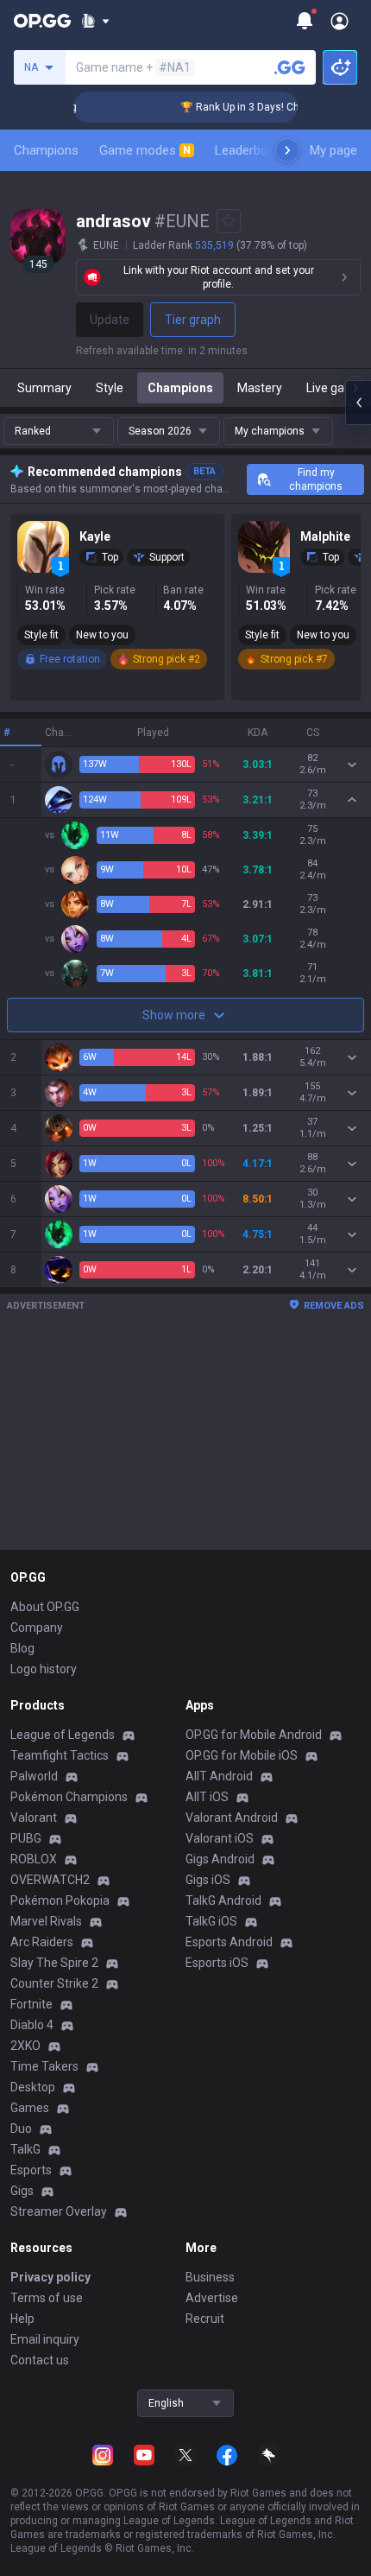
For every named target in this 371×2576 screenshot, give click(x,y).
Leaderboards (254, 150)
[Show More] (95, 21)
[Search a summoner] (290, 67)
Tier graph (193, 320)
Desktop (33, 2087)
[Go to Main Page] (42, 21)
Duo (21, 2129)
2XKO (25, 2046)
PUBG (26, 1838)
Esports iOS (217, 1963)
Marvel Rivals (46, 1921)
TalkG (25, 2149)
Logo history (44, 1669)
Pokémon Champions (69, 1797)
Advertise (212, 2298)
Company (37, 1627)
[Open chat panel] (358, 403)
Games (30, 2108)
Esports (31, 2170)
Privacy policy (50, 2277)
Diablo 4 (32, 2025)
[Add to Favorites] (229, 221)
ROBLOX (34, 1859)
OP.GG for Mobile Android (254, 1735)
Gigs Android (220, 1859)
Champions (46, 150)
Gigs (22, 2191)
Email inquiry (45, 2339)
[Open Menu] (340, 21)
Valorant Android (232, 1818)
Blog (22, 1648)
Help (22, 2319)
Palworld (34, 1776)
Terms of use (47, 2298)
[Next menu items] (287, 150)
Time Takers (44, 2066)
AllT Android (219, 1776)
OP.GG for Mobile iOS (242, 1755)
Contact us (40, 2360)
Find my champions (316, 479)
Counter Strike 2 (54, 1983)
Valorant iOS (220, 1838)
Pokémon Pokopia (60, 1900)
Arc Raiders (42, 1942)
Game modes (145, 150)
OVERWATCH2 (50, 1880)
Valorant (34, 1818)
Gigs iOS (208, 1880)
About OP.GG (45, 1607)
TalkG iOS (211, 1921)
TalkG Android (223, 1900)
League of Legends (63, 1735)
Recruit (205, 2319)
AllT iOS (207, 1797)
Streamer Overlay (59, 2211)
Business (210, 2277)
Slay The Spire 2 (54, 1963)
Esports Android (229, 1942)
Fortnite (31, 2004)
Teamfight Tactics (60, 1755)
